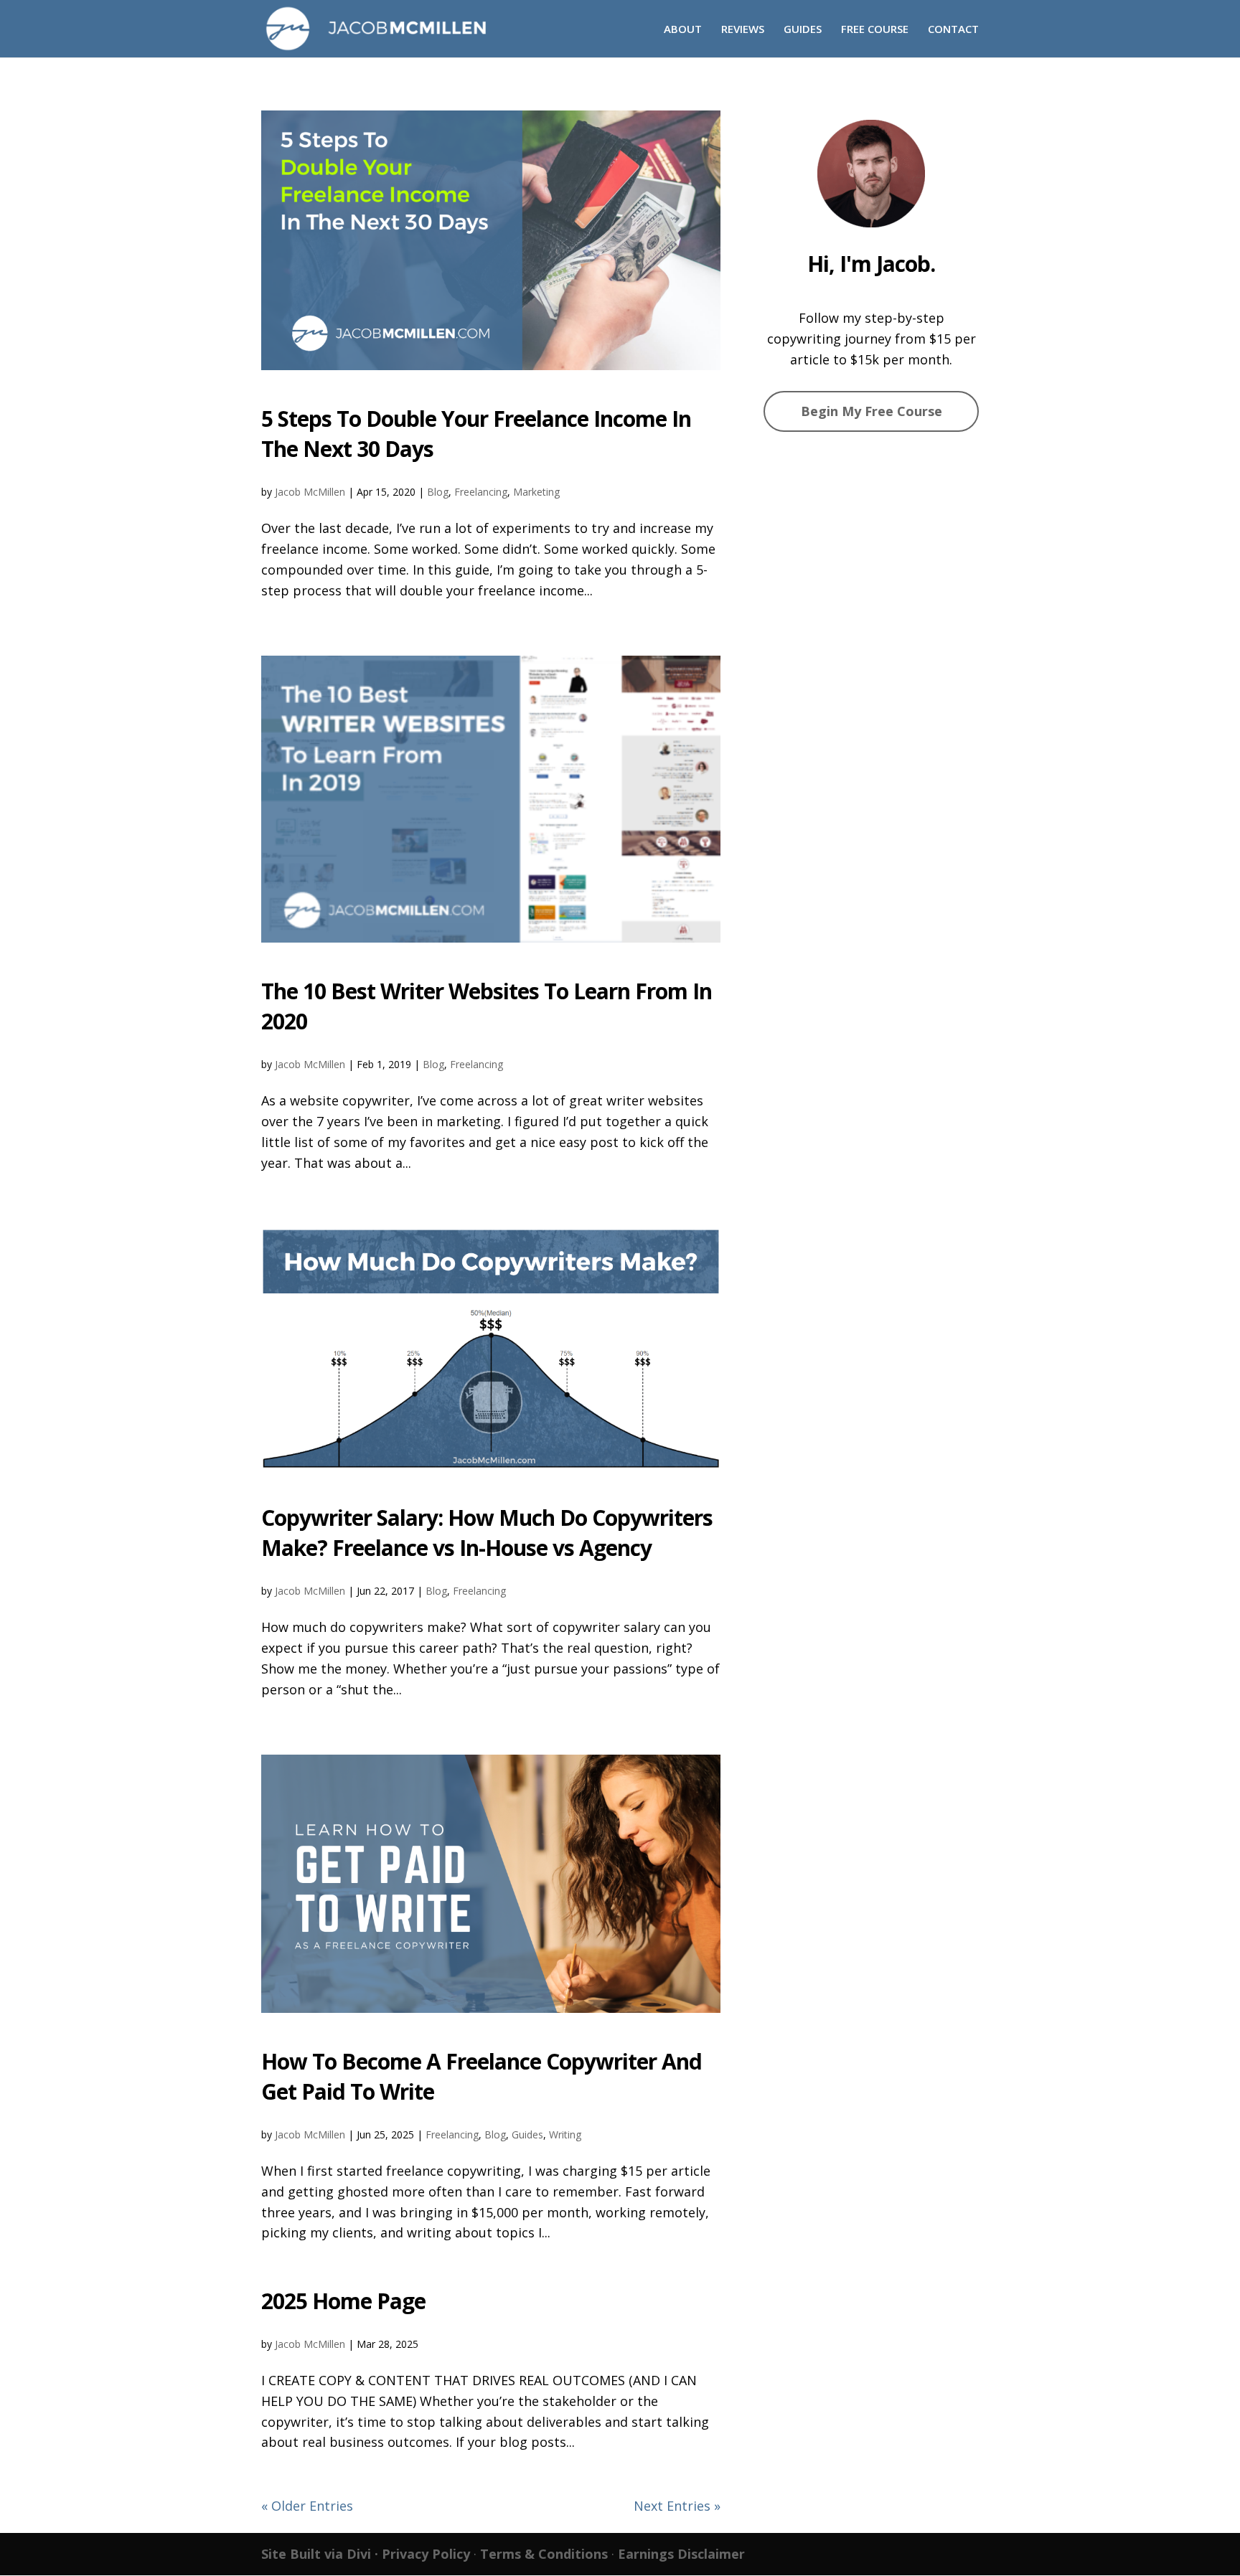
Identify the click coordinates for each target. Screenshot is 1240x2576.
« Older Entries (307, 2506)
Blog (438, 492)
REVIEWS (743, 30)
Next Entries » (677, 2506)
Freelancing (481, 492)
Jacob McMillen (310, 492)
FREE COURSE (875, 30)
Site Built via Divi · (321, 2554)
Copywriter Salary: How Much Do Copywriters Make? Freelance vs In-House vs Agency (487, 1533)
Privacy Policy (426, 2554)
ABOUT (683, 30)
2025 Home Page (343, 2301)
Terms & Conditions (544, 2554)
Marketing (536, 492)
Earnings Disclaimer (681, 2554)
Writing (565, 2134)
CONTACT (953, 30)
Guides (527, 2134)
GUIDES (803, 30)
